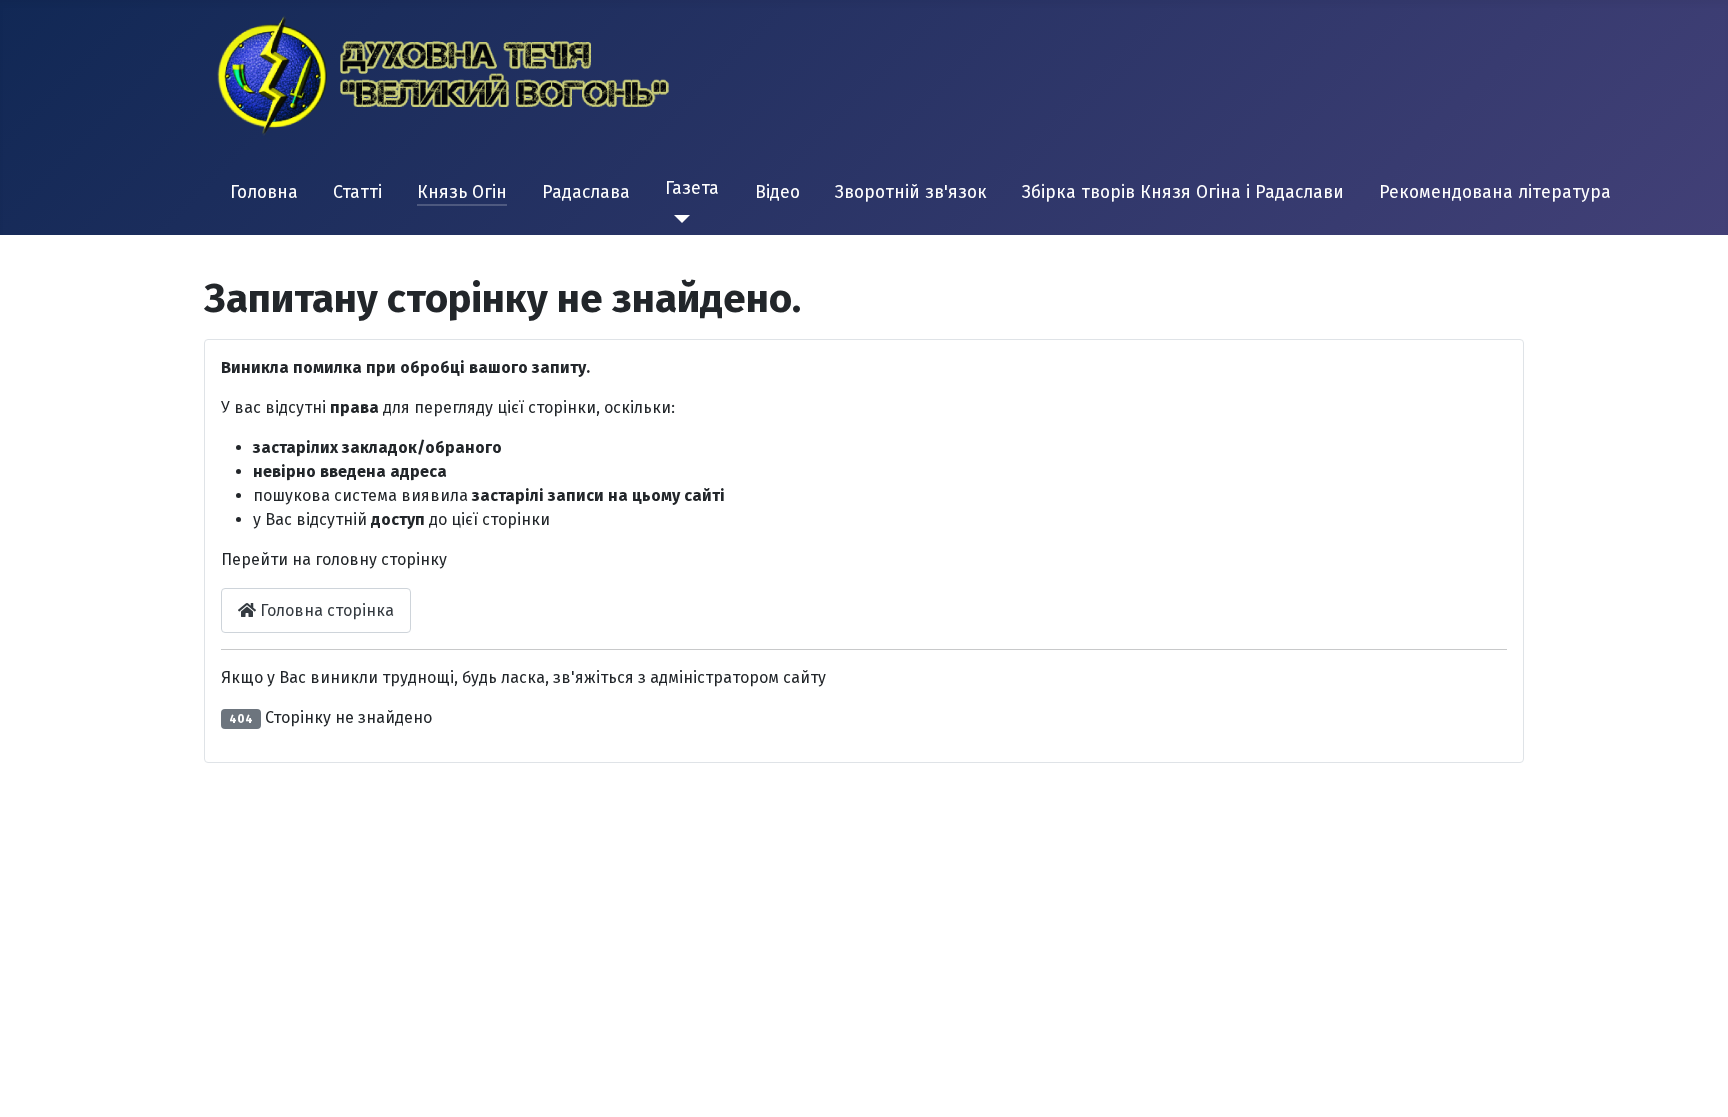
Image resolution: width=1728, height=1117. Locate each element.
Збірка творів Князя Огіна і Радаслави (1183, 192)
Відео (777, 192)
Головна (264, 192)
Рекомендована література (1495, 192)
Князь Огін (462, 192)
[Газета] (677, 219)
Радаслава (586, 192)
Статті (357, 192)
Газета (692, 188)
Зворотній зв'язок (911, 192)
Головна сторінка (325, 610)
